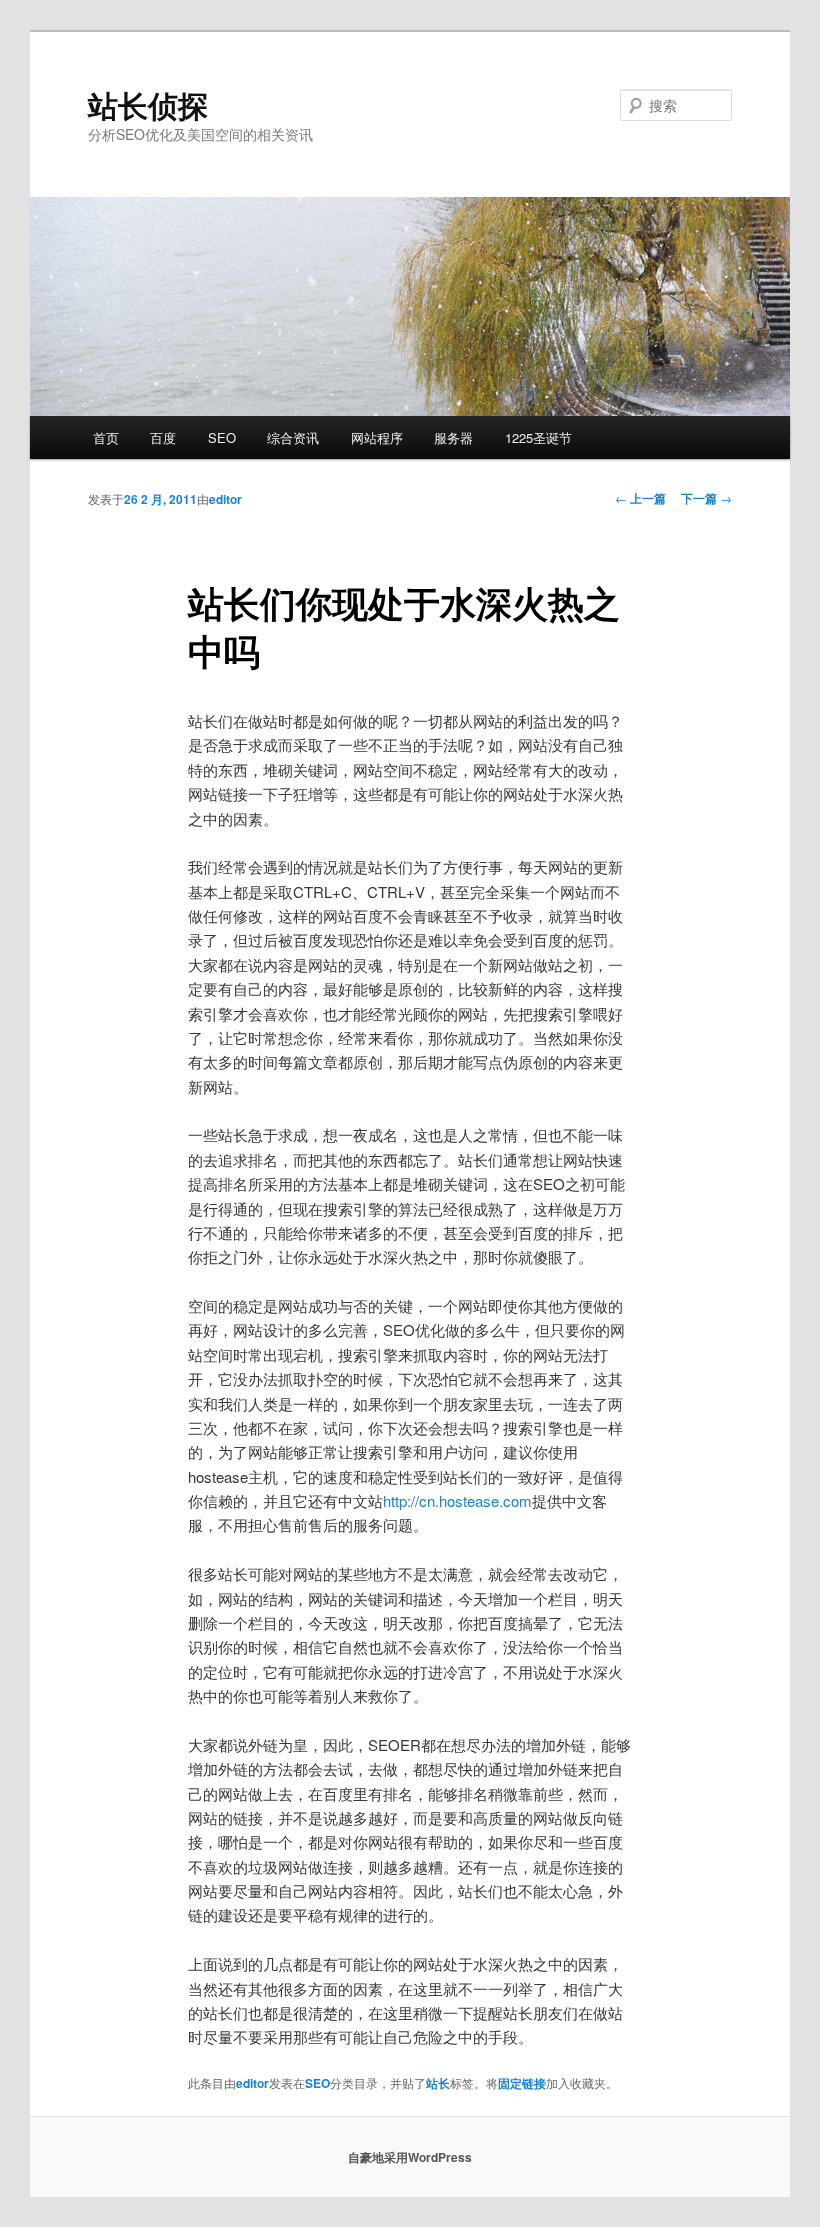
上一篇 (640, 498)
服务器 (453, 437)
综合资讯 (293, 437)
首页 (106, 437)
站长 (438, 2083)
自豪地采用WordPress (410, 2157)
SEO (222, 437)
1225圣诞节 (538, 437)
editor (225, 499)
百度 (163, 437)
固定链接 (522, 2083)
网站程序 (377, 437)
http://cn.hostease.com (457, 1500)
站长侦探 (148, 104)
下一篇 (706, 498)
